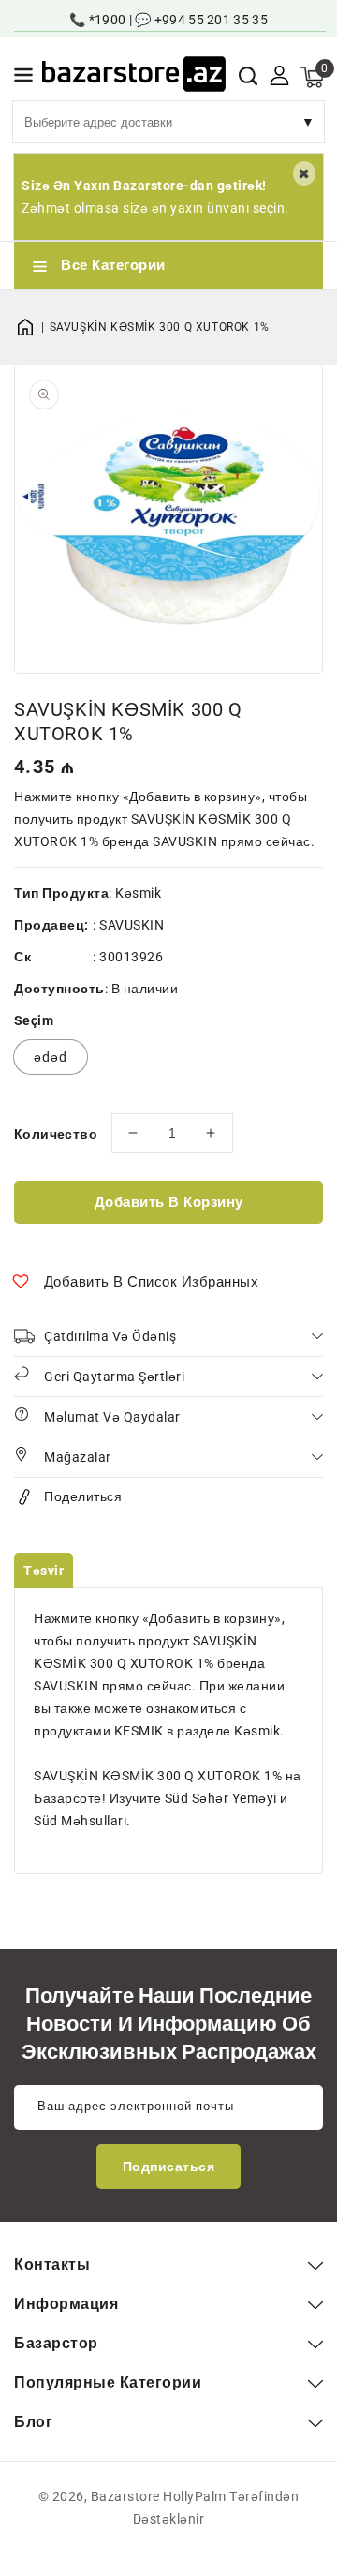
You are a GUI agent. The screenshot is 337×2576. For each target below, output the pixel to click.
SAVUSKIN (132, 925)
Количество (56, 1134)
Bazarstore (125, 2496)
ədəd (51, 1057)
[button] (23, 78)
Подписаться (169, 2167)
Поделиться (83, 1496)
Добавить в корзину (169, 1202)
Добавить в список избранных (152, 1282)
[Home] (32, 327)
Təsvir (44, 1571)
